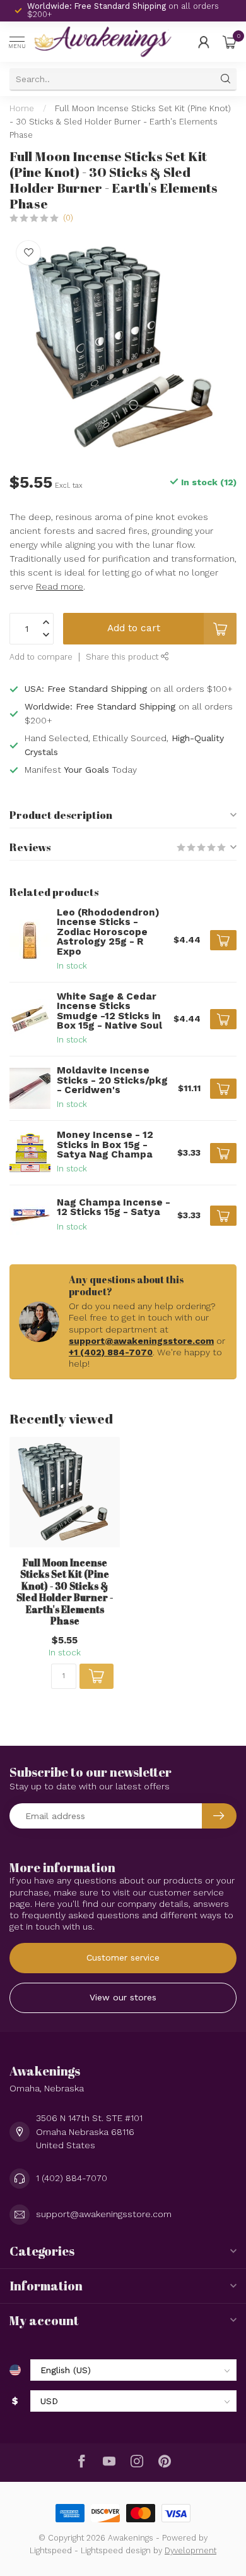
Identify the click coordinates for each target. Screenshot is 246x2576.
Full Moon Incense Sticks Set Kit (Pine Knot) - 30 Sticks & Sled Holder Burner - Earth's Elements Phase (120, 122)
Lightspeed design (116, 2550)
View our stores (123, 1997)
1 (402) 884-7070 (72, 2178)
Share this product (123, 657)
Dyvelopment (190, 2550)
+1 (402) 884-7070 (111, 1352)
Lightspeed (51, 2550)
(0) (68, 218)
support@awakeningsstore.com (141, 1341)
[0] (230, 42)
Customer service (123, 1957)
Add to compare (41, 657)
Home (22, 108)
